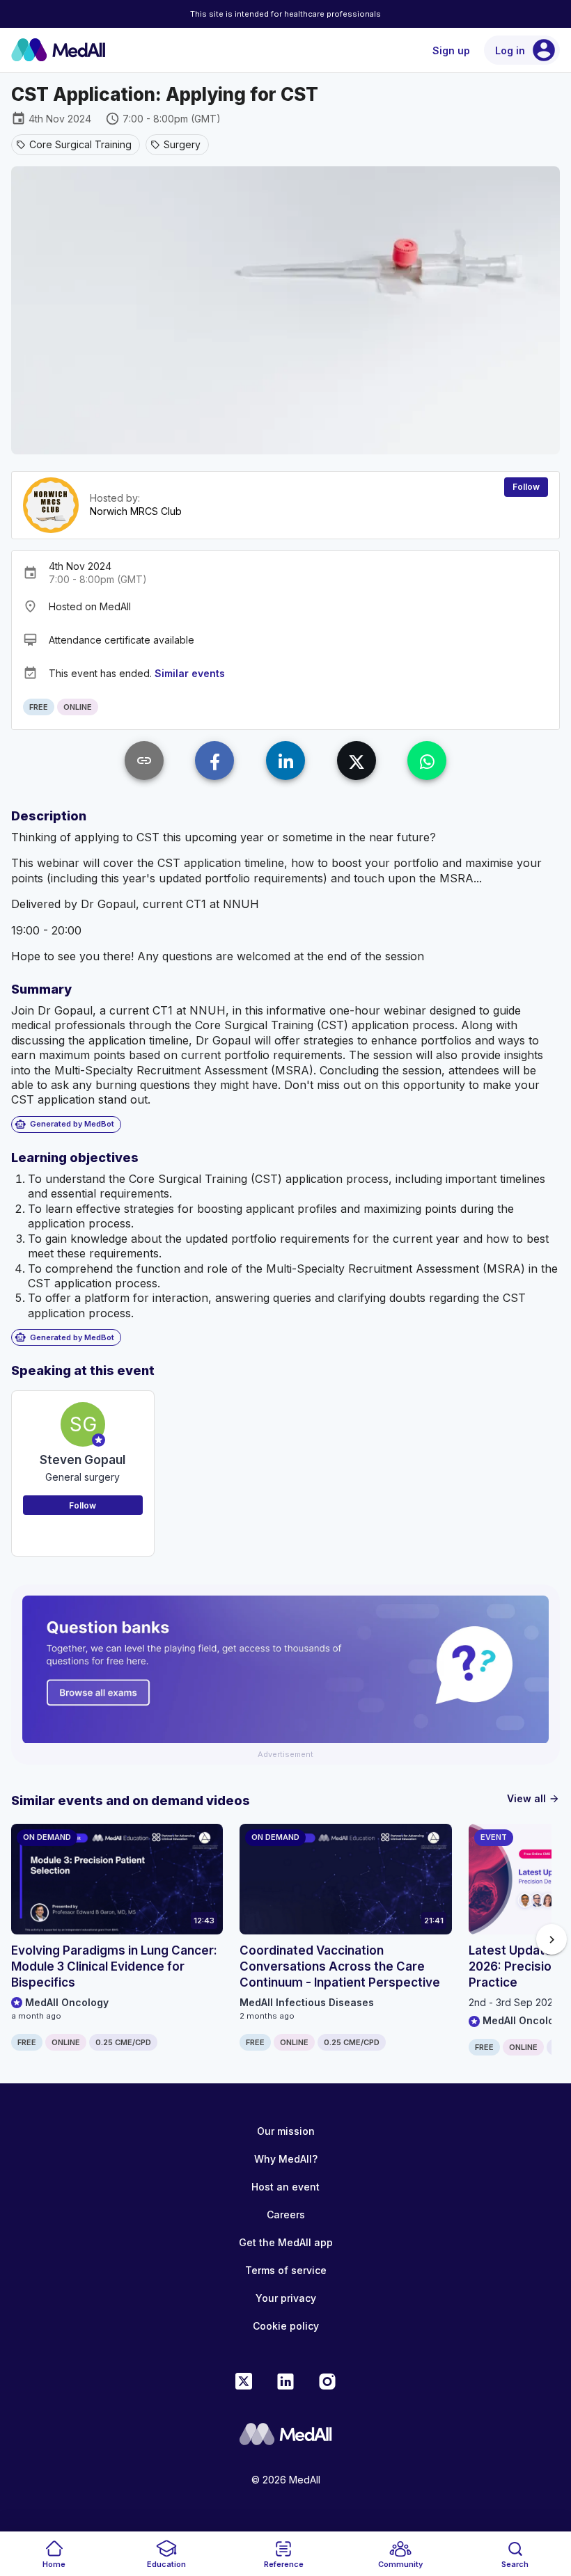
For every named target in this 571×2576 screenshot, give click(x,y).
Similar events (190, 673)
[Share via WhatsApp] (427, 761)
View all (533, 1798)
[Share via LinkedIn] (285, 761)
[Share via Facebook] (214, 761)
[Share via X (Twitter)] (357, 761)
